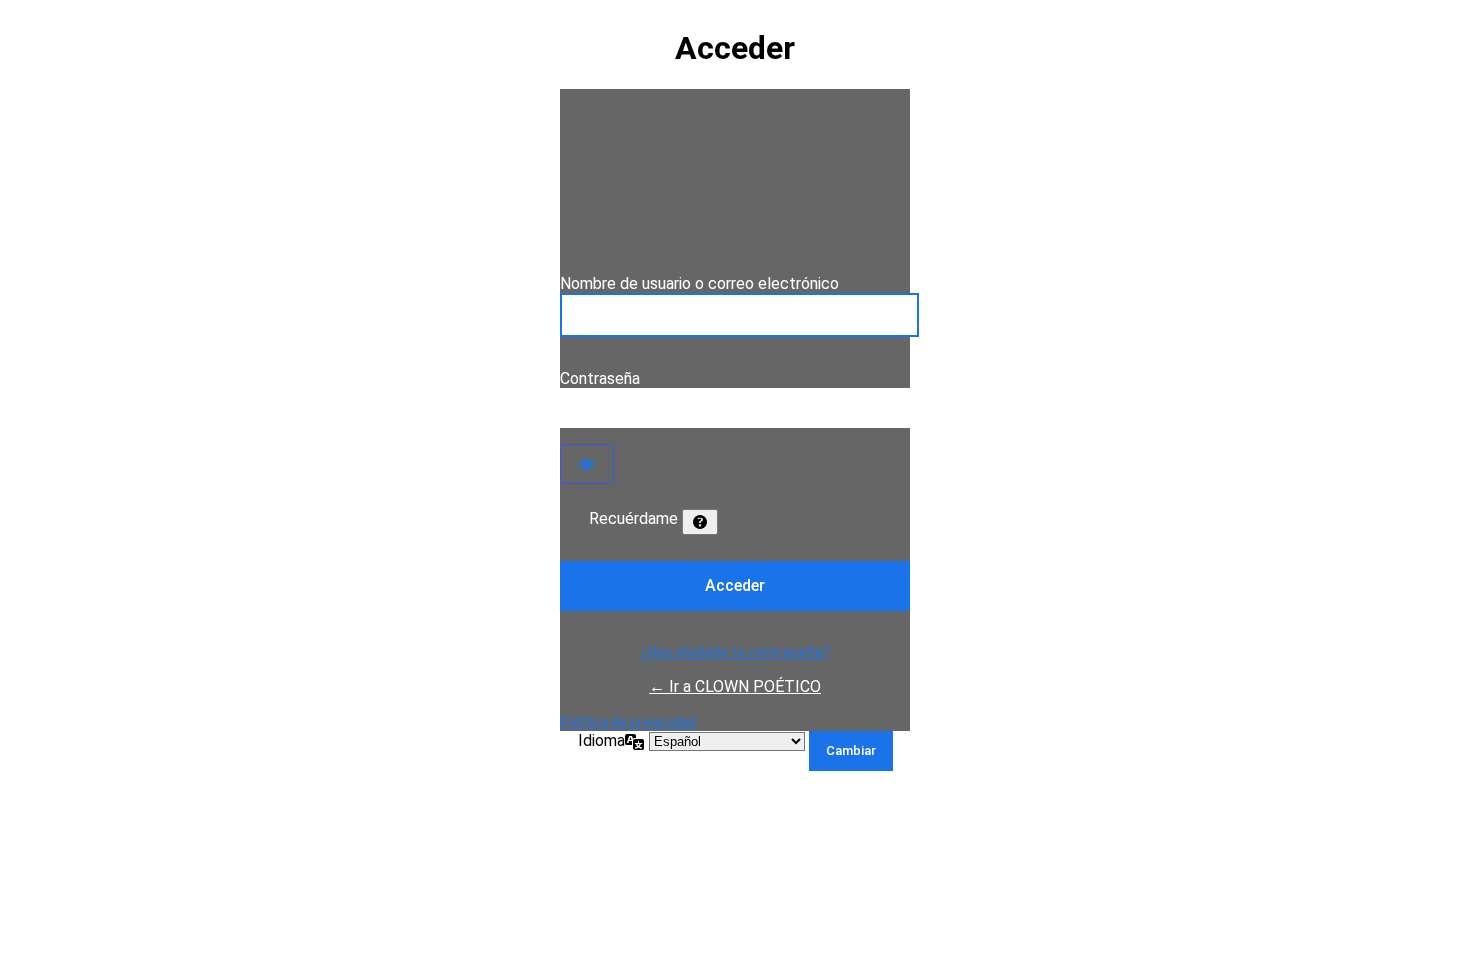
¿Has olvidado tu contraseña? (735, 652)
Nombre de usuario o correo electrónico (699, 283)
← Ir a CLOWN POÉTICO (735, 686)
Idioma (601, 740)
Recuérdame (633, 518)
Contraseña (600, 378)
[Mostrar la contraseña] (587, 464)
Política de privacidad (628, 722)
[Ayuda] (700, 522)
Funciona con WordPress (735, 181)
